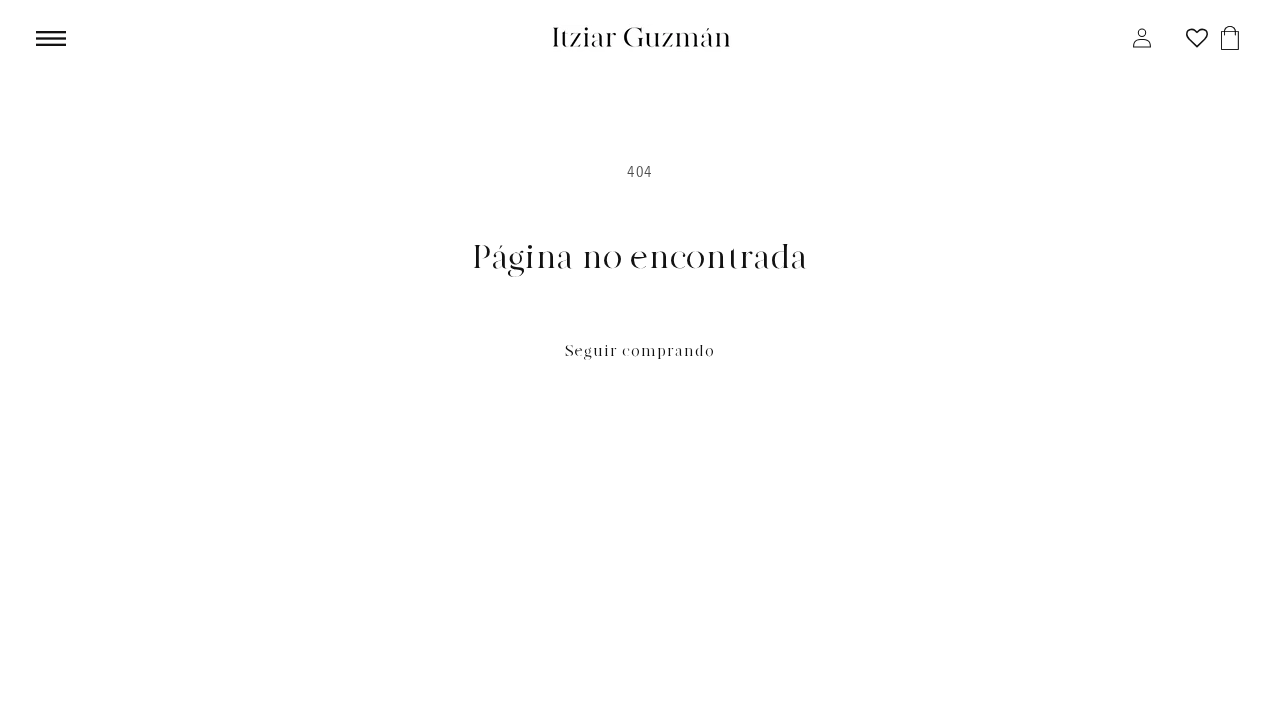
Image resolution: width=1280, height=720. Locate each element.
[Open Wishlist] (1197, 38)
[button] (43, 38)
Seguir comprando (640, 351)
